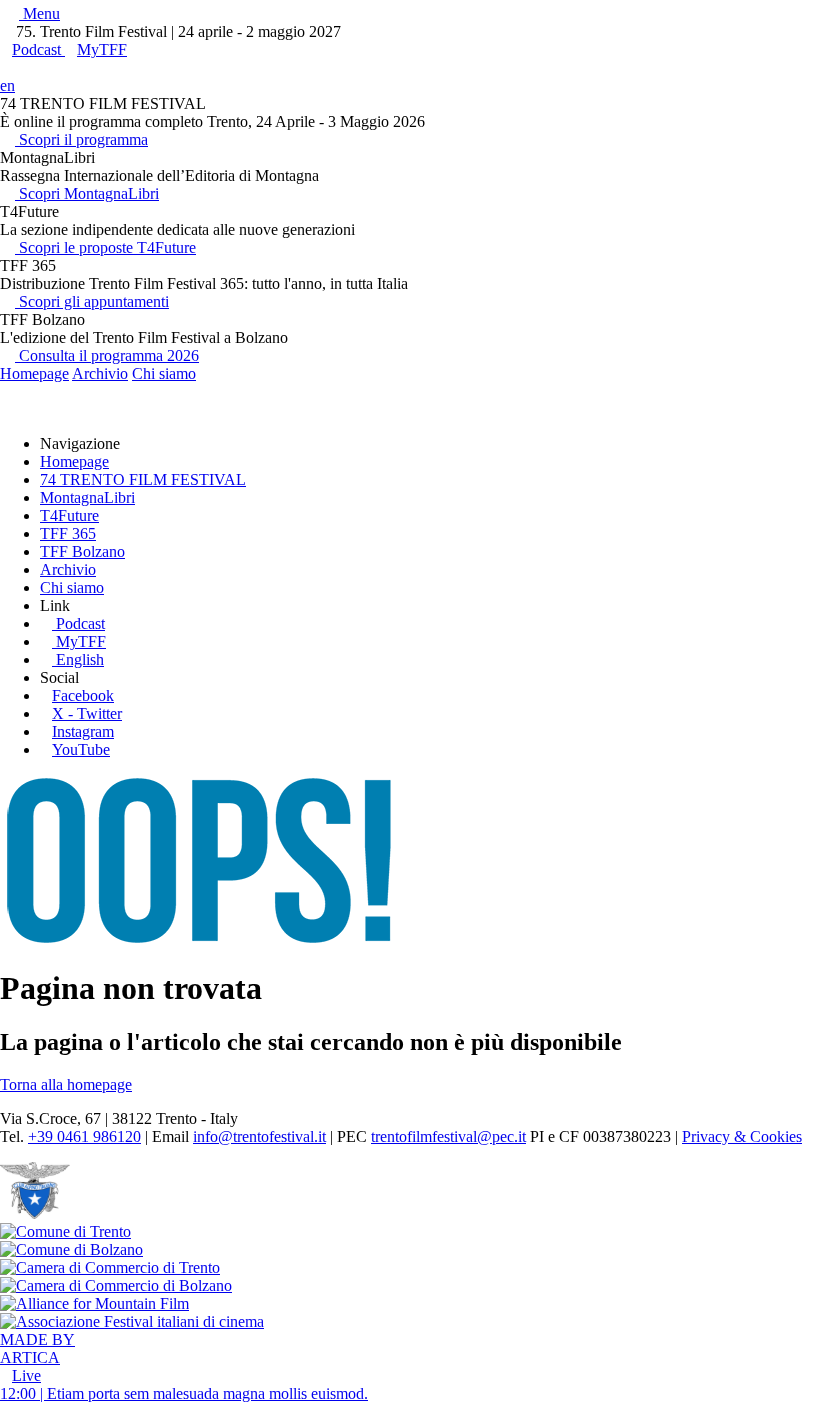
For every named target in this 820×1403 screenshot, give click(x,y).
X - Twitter (87, 713)
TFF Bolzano (82, 551)
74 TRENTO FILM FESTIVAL (143, 479)
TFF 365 (68, 533)
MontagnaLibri (87, 497)
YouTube (81, 749)
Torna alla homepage (66, 1084)
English (80, 659)
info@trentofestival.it (259, 1136)
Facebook (83, 695)
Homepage (34, 373)
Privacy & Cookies (742, 1136)
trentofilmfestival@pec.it (448, 1136)
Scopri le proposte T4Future (105, 247)
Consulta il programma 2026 (107, 355)
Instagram (83, 731)
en (7, 85)
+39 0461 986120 (84, 1136)
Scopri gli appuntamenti (92, 301)
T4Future (69, 515)
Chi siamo (164, 373)
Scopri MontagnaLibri (87, 193)
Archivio (100, 373)
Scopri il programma (81, 139)
